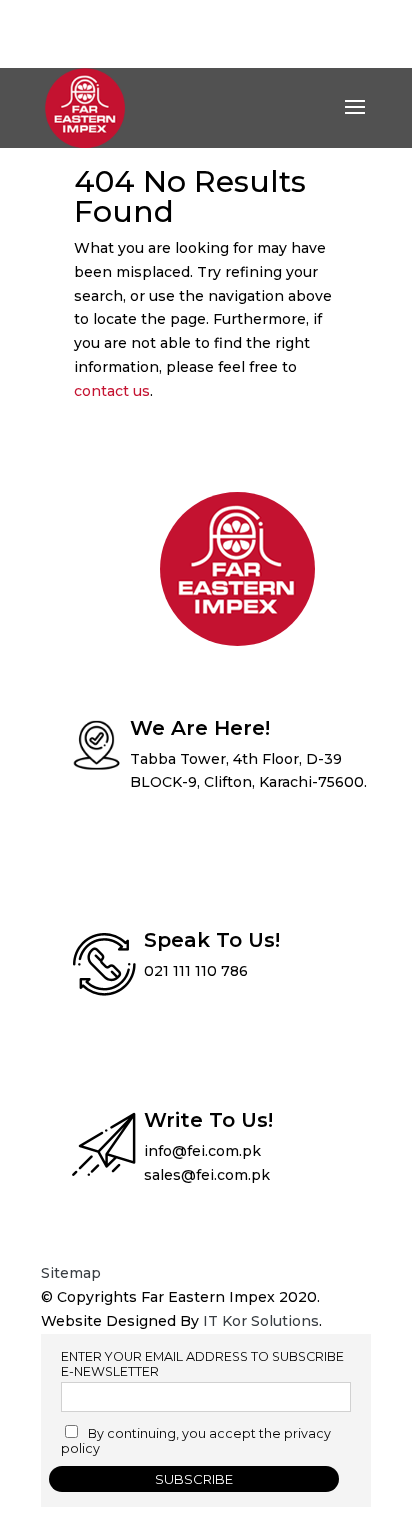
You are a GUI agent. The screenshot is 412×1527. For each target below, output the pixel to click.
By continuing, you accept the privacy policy (196, 1441)
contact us (112, 391)
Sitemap (71, 1273)
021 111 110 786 (196, 971)
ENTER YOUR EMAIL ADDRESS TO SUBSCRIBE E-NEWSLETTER (202, 1364)
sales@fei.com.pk (207, 1175)
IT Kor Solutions (261, 1321)
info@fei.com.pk (202, 1151)
